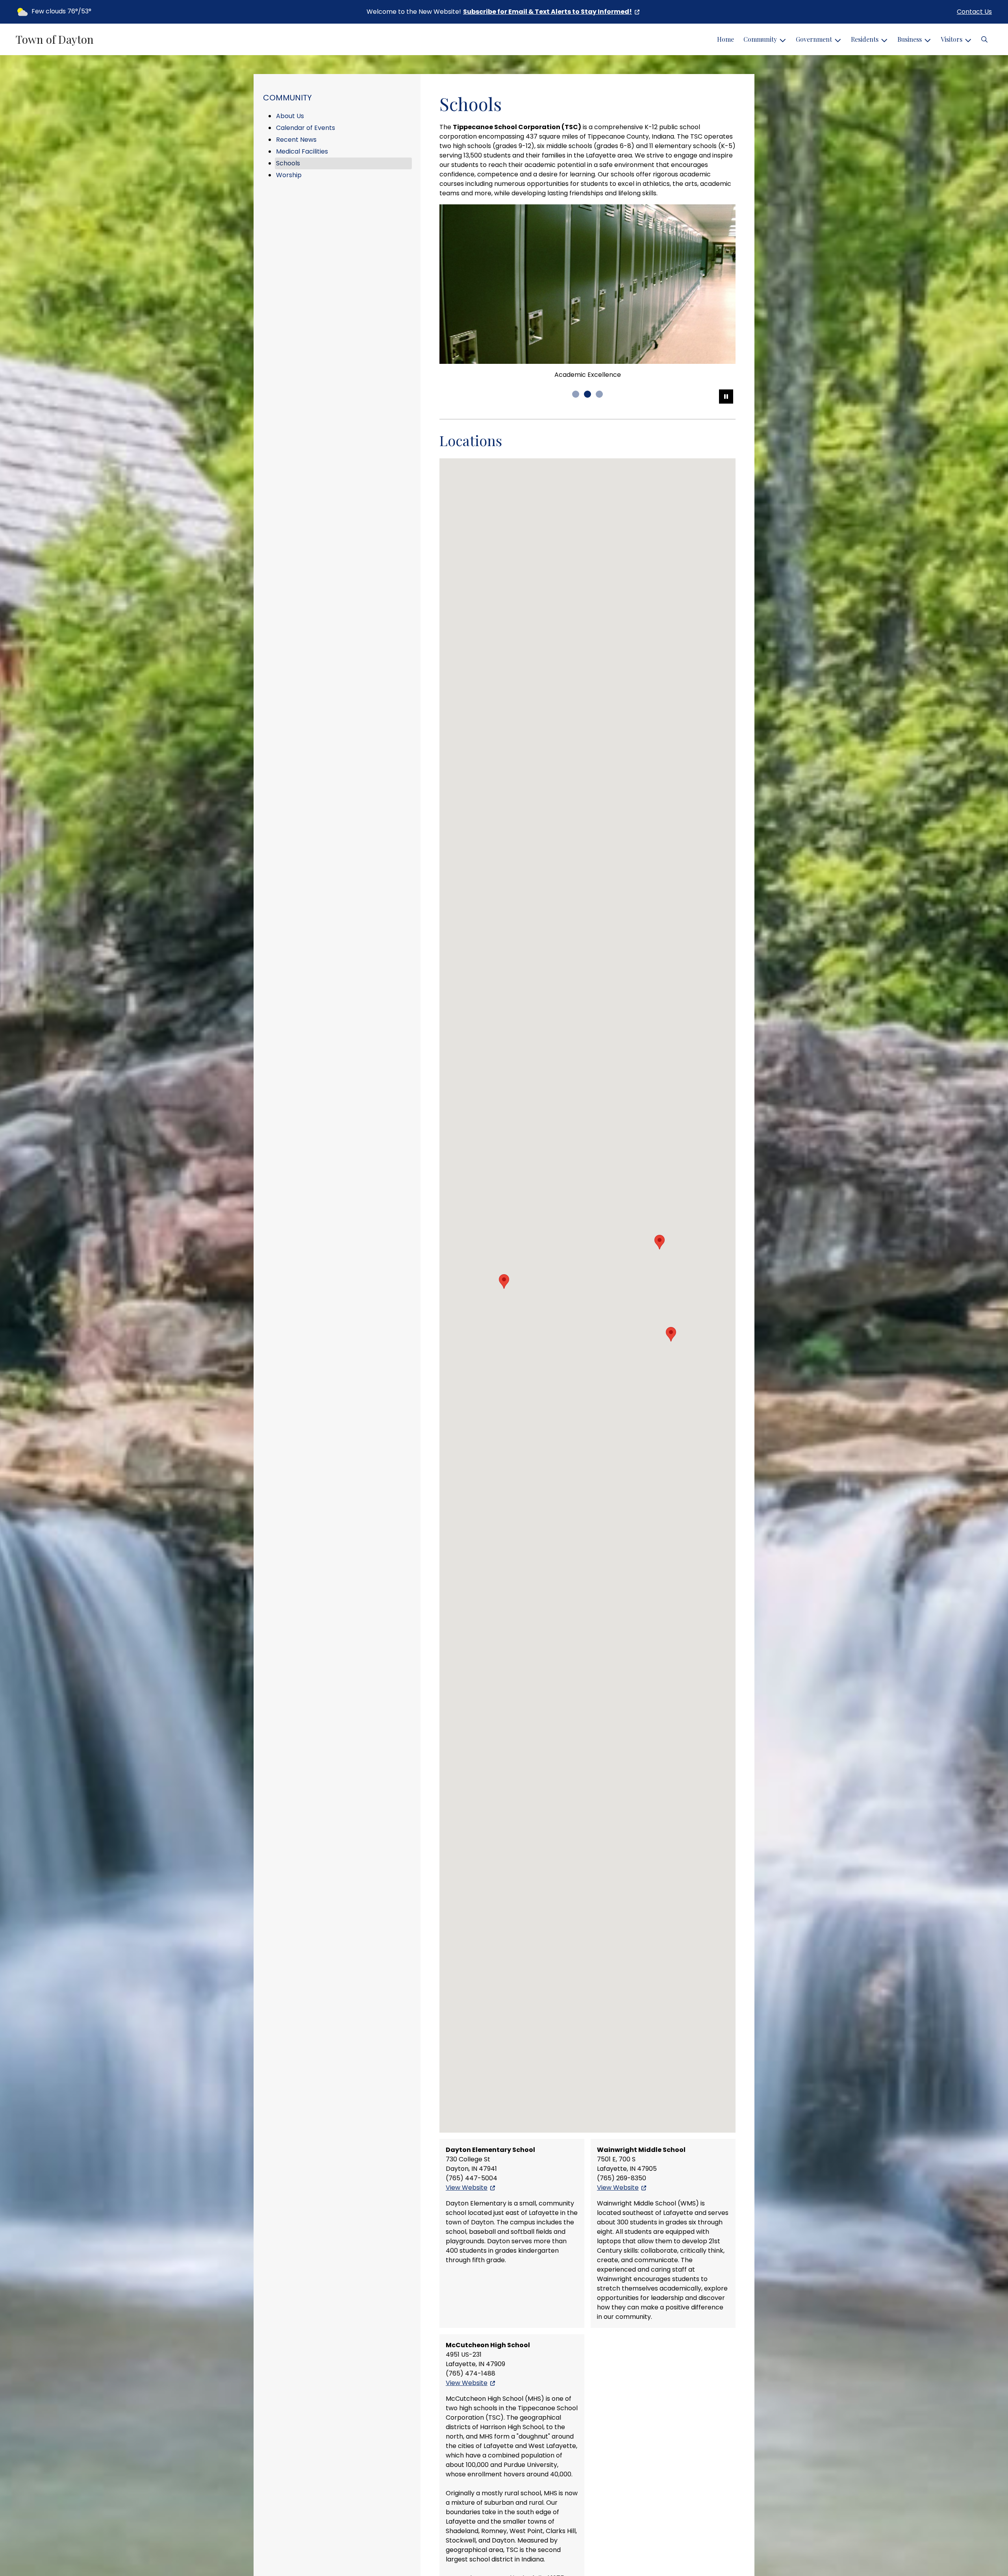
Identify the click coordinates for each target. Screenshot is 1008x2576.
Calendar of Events (306, 128)
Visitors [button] (951, 39)
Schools (288, 163)
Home (725, 39)
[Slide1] (576, 436)
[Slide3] (599, 436)
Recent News (296, 140)
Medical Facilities (302, 151)
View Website (467, 2229)
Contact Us (974, 12)
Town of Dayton (55, 39)
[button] (984, 39)
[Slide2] (587, 436)
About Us (290, 116)
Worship (289, 175)
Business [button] (910, 39)
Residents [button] (865, 39)
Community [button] (760, 39)
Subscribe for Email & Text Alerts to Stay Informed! (548, 12)
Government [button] (814, 39)
